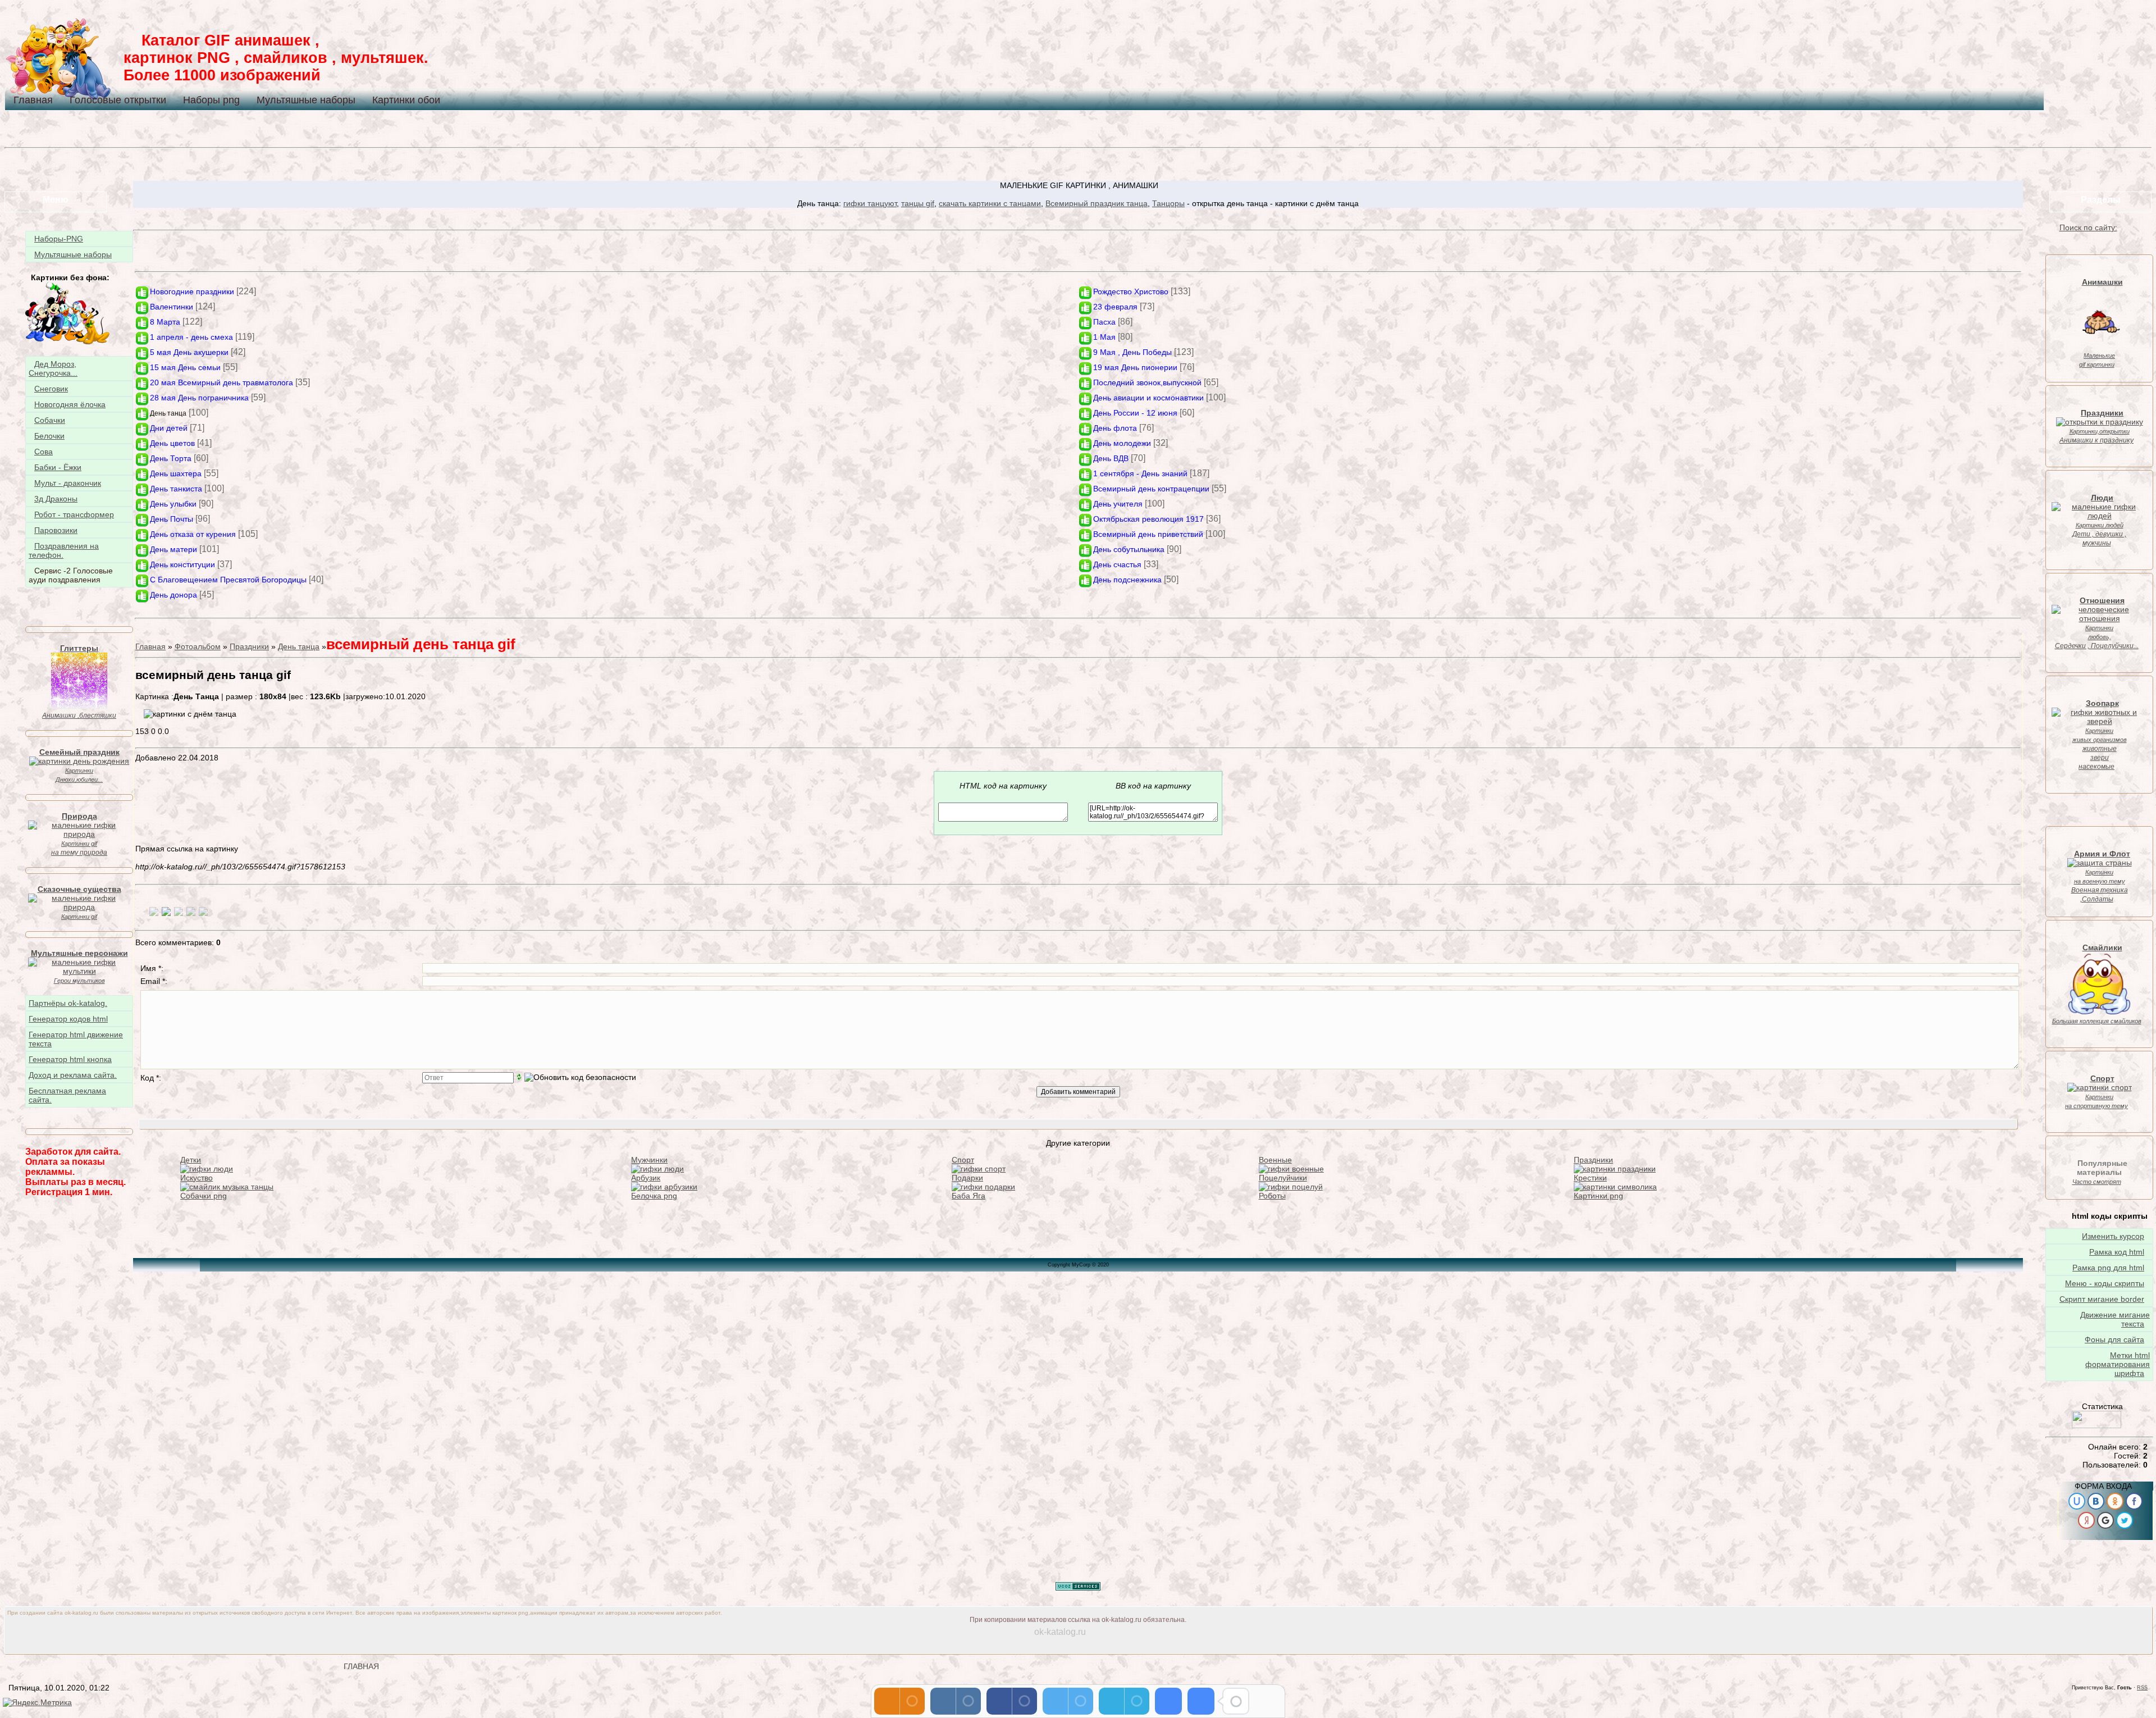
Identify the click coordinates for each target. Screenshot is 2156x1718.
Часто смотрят (2097, 1182)
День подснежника (1127, 580)
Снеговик (51, 389)
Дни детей (169, 428)
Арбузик (646, 1178)
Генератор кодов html (68, 1019)
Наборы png (211, 100)
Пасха (1104, 322)
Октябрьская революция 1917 (1148, 519)
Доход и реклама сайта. (73, 1075)
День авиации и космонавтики (1148, 398)
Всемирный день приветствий (1148, 534)
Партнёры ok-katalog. (68, 1003)
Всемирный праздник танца (1097, 203)
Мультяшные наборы (306, 100)
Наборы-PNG (59, 239)
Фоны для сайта (2114, 1339)
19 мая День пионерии (1135, 367)
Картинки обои (406, 100)
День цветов (172, 443)
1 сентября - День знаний (1140, 473)
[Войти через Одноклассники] (2115, 1501)
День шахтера (176, 473)
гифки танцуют (870, 203)
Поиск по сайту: (2088, 227)
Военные (1275, 1160)
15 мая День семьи (185, 367)
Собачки (50, 420)
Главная (33, 100)
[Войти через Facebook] (2134, 1501)
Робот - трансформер (74, 514)
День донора (173, 595)
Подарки (967, 1178)
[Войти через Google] (2105, 1520)
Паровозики (56, 530)
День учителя (1118, 504)
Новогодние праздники (192, 291)
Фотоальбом (198, 646)
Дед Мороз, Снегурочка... (53, 368)
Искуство (197, 1178)
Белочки (49, 436)
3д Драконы (56, 499)
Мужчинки (649, 1160)
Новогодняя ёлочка (70, 404)
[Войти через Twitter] (2125, 1520)
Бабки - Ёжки (58, 467)
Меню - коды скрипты (2105, 1283)
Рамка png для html (2108, 1268)
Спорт (963, 1160)
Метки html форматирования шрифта (2118, 1364)
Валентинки (172, 307)
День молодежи (1122, 443)
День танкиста (176, 489)
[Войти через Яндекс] (2086, 1520)
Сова (44, 452)
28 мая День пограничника (199, 398)
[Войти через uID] (2077, 1501)
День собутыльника (1129, 549)
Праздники (249, 646)
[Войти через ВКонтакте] (2096, 1501)
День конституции (182, 564)
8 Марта (165, 322)
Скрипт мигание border (2102, 1299)
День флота (1115, 428)
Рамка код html (2117, 1252)
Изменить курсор (2113, 1236)
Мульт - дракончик (68, 483)
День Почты (172, 519)
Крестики (1590, 1178)
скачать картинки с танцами (990, 203)
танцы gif (918, 203)
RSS (2142, 1688)
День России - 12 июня (1135, 413)
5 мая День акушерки (189, 352)
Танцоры (1168, 203)
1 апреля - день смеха (191, 337)
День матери (173, 549)
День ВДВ (1111, 458)
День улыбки (173, 504)
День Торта (171, 458)
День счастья (1117, 564)
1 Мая (1104, 337)
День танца (168, 413)
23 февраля (1115, 307)
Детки (191, 1160)
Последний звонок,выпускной (1147, 382)
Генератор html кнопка (70, 1059)
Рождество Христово (1131, 291)
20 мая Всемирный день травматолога (221, 382)
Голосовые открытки (118, 100)
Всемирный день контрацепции (1151, 489)
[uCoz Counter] (2096, 1425)
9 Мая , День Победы (1132, 352)
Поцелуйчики (1283, 1178)
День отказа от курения (193, 534)
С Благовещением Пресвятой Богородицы (228, 580)
